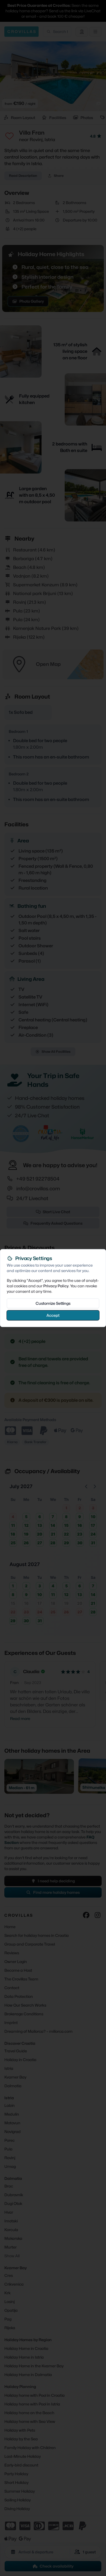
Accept (53, 1315)
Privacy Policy (56, 1286)
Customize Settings (53, 1303)
